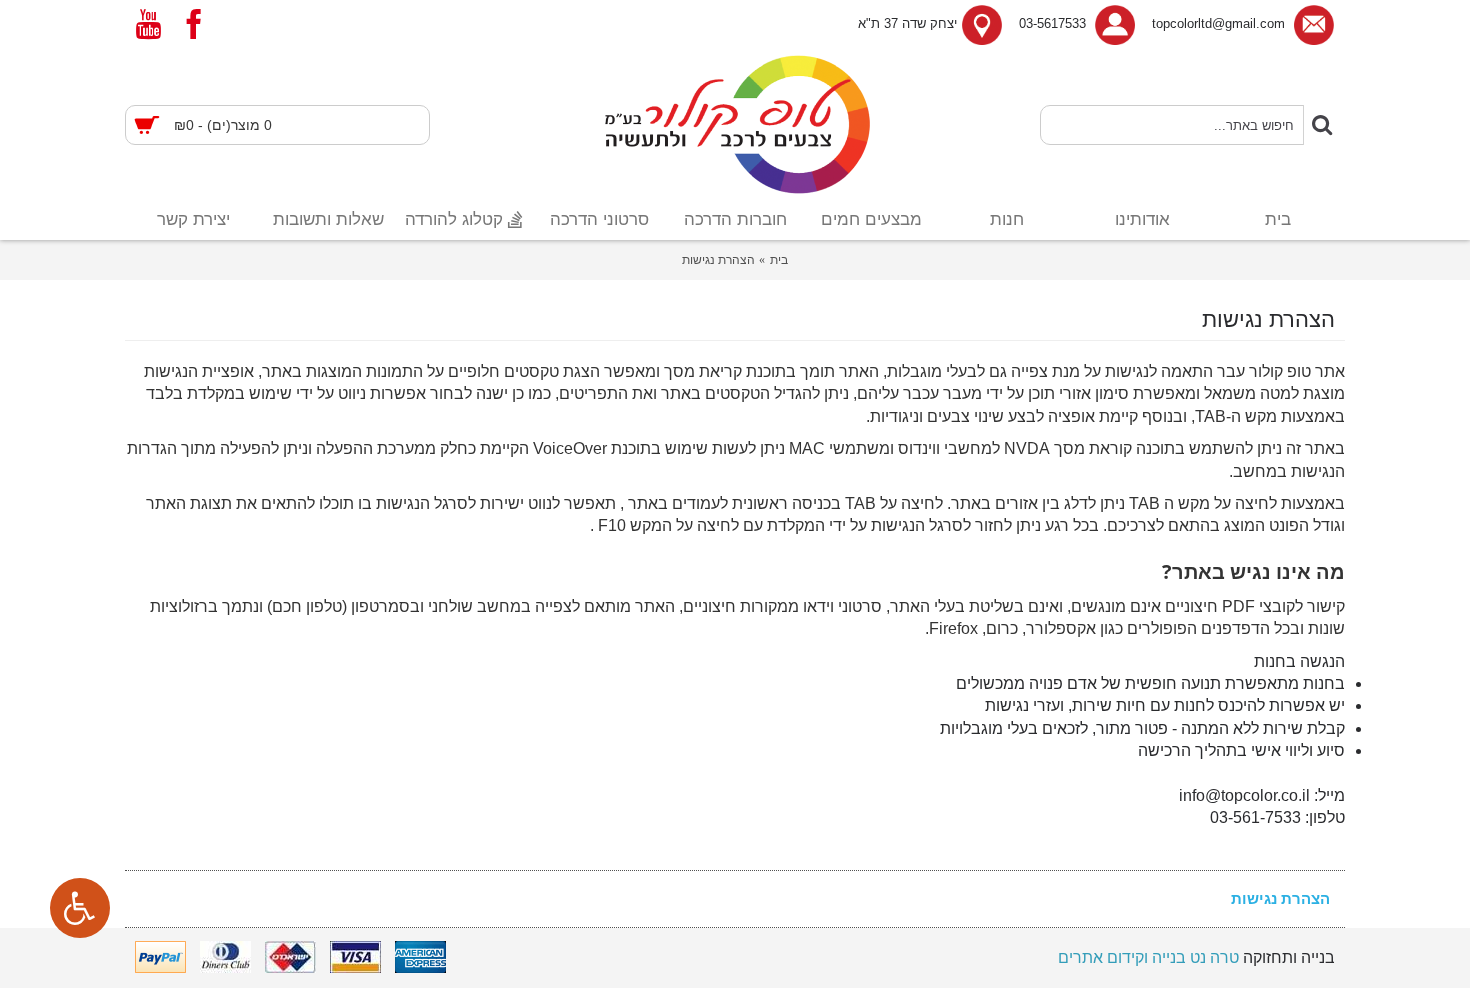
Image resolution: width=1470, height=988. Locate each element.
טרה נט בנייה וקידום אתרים (1148, 957)
